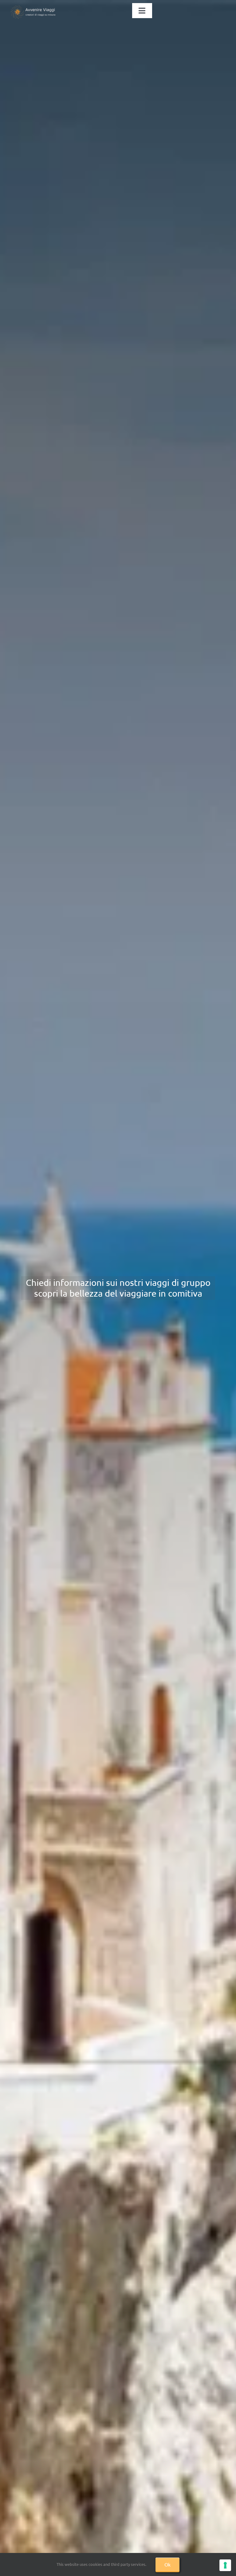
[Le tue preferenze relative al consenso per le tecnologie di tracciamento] (225, 2565)
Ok (167, 2564)
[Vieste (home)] (118, 1288)
